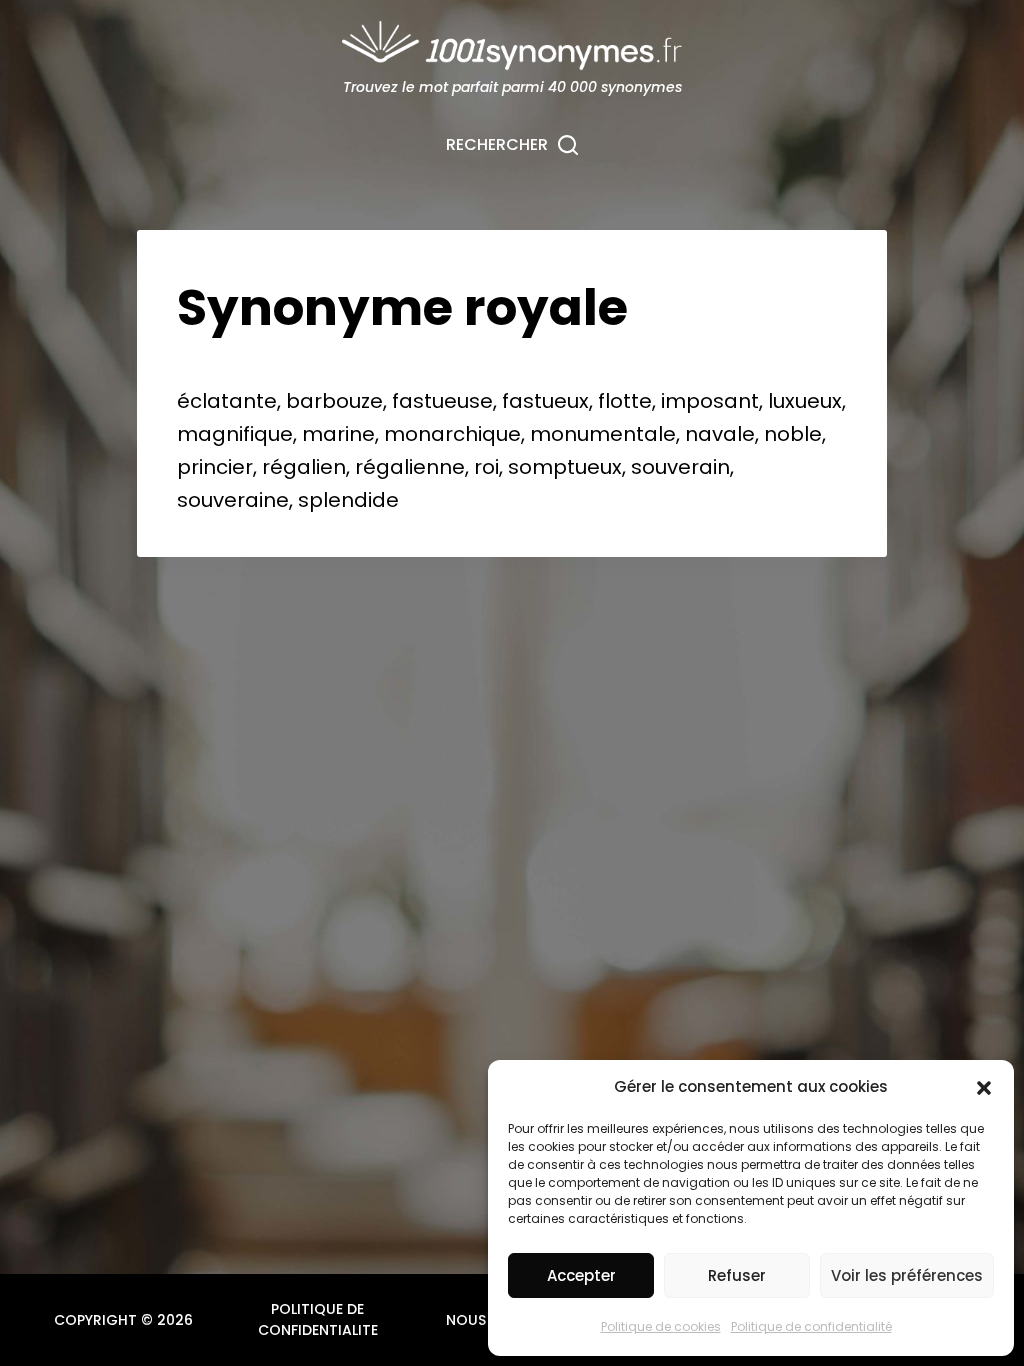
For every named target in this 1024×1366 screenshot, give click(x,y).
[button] (984, 1088)
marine (338, 434)
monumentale (603, 434)
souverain (680, 467)
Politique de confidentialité (811, 1326)
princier (215, 467)
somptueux (565, 467)
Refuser (737, 1275)
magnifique (235, 434)
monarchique (452, 434)
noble (793, 434)
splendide (348, 500)
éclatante (227, 401)
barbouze (334, 401)
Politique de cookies (661, 1326)
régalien (304, 467)
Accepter (581, 1275)
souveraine (233, 500)
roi (486, 467)
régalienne (410, 467)
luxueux (805, 401)
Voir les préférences (907, 1275)
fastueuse (442, 401)
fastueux (545, 401)
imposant (710, 401)
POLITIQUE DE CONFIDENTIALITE (318, 1319)
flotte (625, 401)
